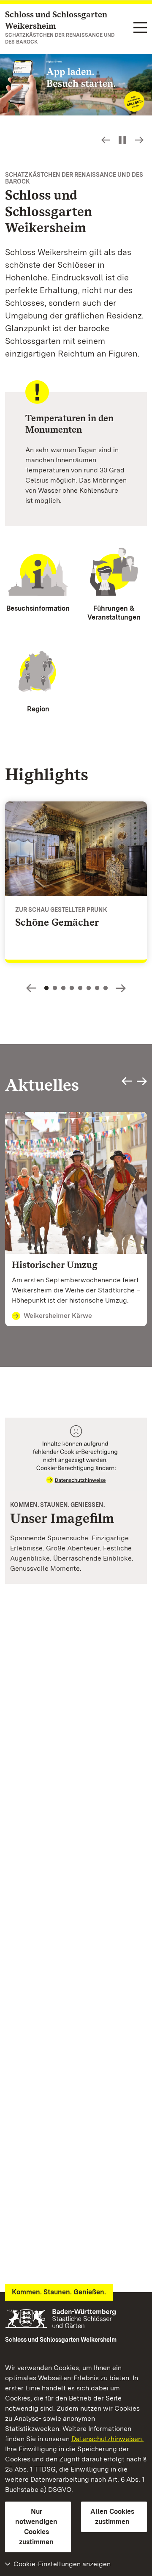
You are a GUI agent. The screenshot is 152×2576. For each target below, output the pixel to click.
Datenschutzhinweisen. (107, 2439)
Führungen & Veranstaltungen (114, 613)
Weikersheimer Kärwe (58, 1315)
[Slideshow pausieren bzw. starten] (122, 140)
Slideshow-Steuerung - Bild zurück (106, 140)
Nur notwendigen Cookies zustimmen (36, 2527)
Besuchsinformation (38, 608)
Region (38, 709)
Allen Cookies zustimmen (112, 2517)
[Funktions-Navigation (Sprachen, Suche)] (140, 28)
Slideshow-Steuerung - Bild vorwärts (139, 140)
